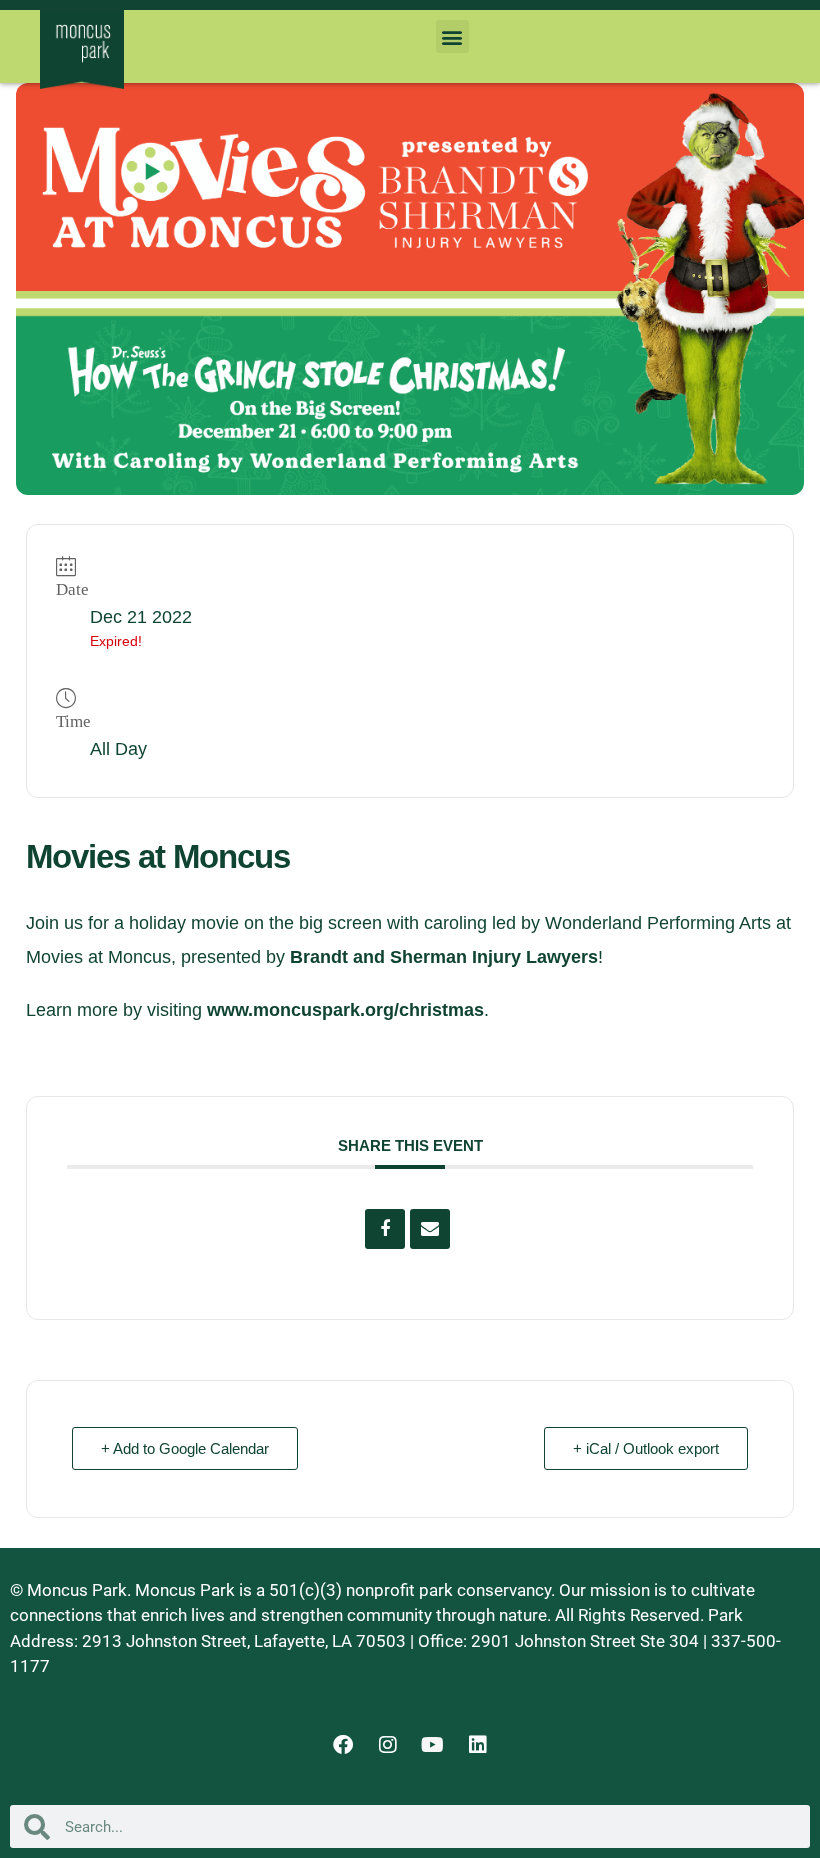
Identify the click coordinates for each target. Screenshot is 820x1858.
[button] (452, 36)
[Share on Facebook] (385, 1229)
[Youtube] (433, 1745)
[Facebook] (343, 1745)
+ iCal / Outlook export (646, 1448)
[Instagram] (388, 1745)
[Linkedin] (478, 1745)
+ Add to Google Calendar (185, 1448)
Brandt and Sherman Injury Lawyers (444, 956)
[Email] (430, 1229)
